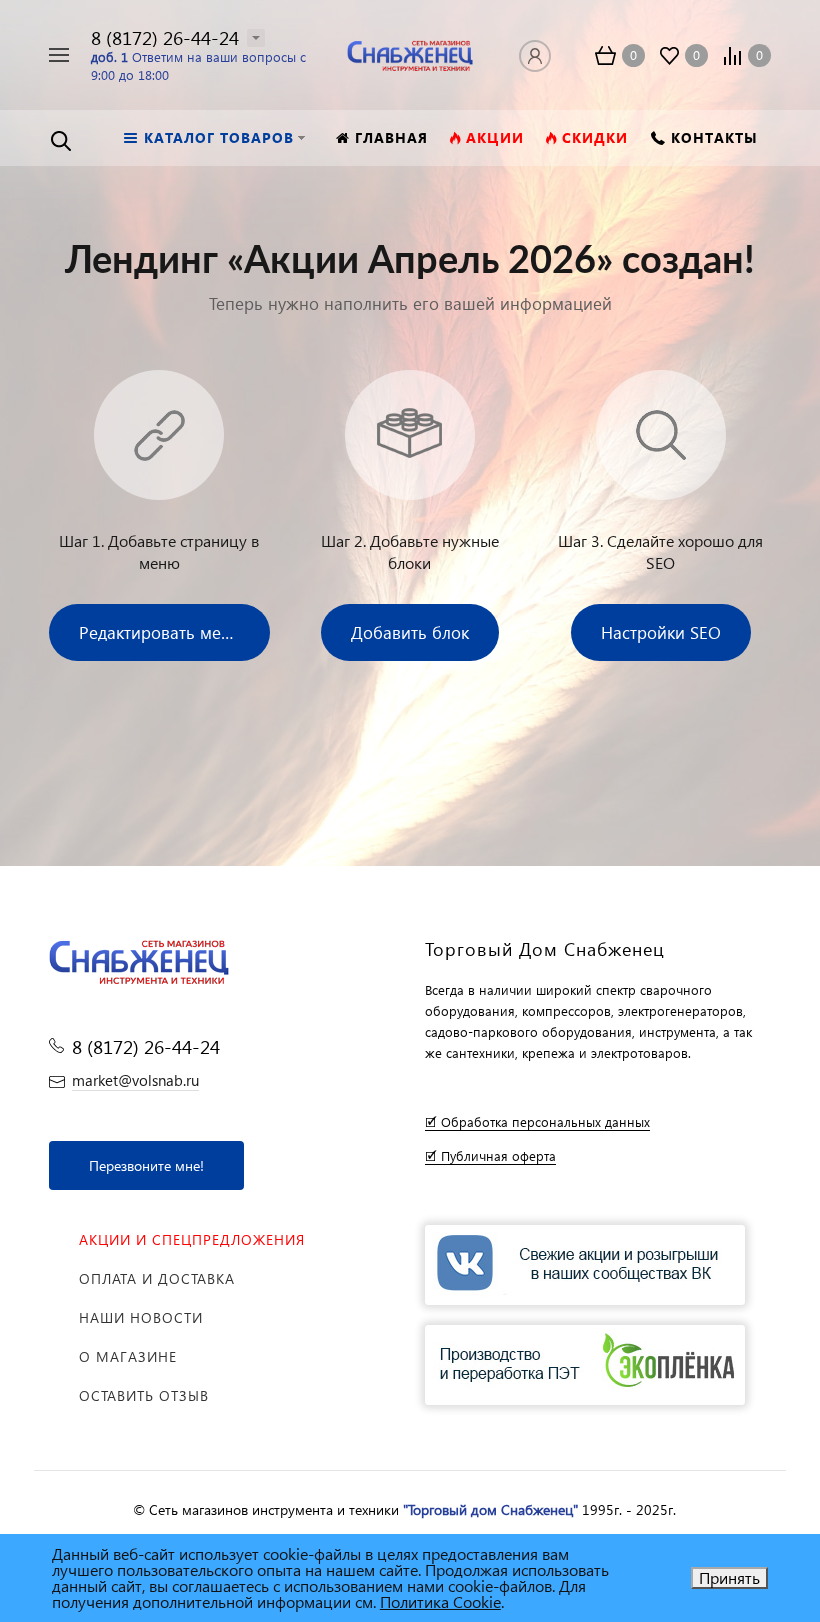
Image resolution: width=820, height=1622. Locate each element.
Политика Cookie (440, 1601)
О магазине (128, 1356)
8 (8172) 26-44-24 (165, 37)
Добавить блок (410, 632)
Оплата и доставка (157, 1278)
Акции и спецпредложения (192, 1239)
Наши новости (141, 1317)
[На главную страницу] (409, 52)
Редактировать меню (162, 632)
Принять (729, 1577)
